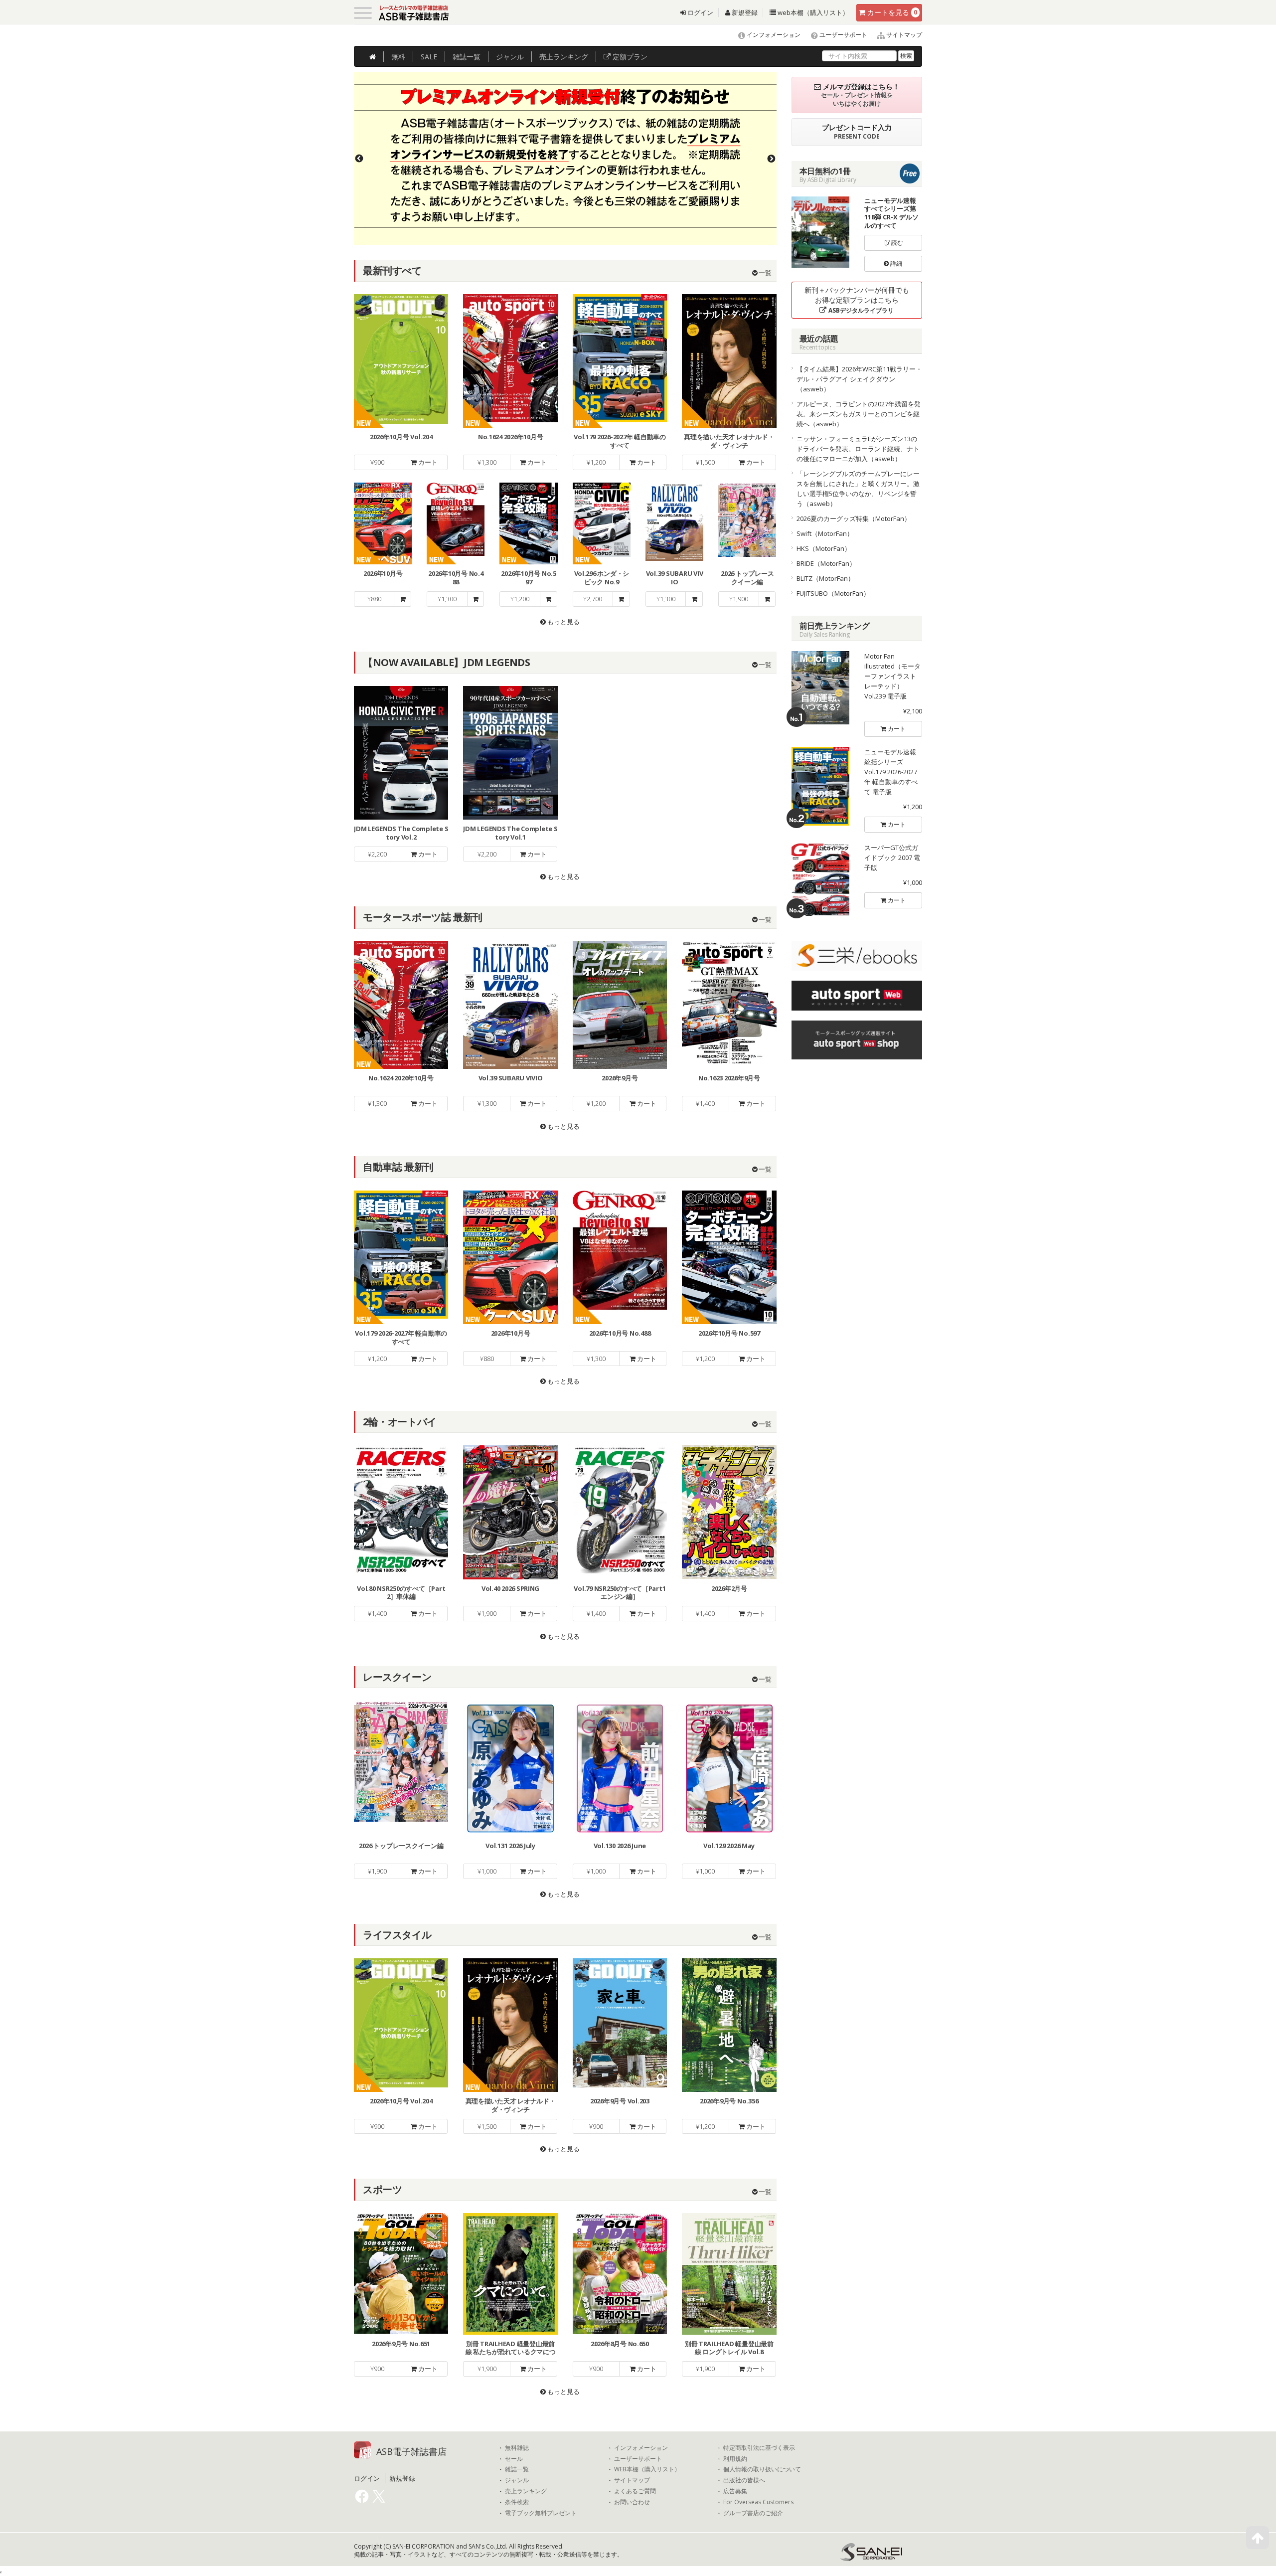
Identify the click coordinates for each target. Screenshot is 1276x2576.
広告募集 (735, 2491)
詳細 (895, 263)
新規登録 (744, 12)
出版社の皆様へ (744, 2480)
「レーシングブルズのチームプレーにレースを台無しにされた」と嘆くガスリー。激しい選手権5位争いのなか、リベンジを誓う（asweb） (858, 489)
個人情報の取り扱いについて (762, 2469)
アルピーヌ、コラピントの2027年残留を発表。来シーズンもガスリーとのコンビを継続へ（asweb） (859, 414)
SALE (429, 57)
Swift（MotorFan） (825, 533)
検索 (906, 56)
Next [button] (772, 159)
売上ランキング (526, 2491)
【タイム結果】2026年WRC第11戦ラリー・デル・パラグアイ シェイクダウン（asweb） (859, 379)
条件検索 (517, 2502)
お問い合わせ (632, 2502)
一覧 (764, 273)
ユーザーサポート (843, 35)
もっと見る (563, 622)
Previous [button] (359, 159)
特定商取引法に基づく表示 (759, 2448)
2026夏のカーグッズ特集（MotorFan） (854, 518)
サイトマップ (903, 35)
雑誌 (467, 57)
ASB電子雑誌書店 (411, 2451)
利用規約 (735, 2459)
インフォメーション (773, 35)
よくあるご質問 (635, 2491)
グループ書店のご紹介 (753, 2513)
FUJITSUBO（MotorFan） (833, 593)
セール (514, 2459)
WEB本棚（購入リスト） (647, 2469)
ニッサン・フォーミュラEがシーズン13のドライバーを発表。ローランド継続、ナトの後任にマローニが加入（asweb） (858, 449)
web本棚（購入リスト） (812, 12)
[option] (565, 158)
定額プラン (629, 57)
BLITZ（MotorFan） (825, 578)
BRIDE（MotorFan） (826, 563)
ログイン (700, 12)
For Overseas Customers (758, 2502)
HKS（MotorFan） (824, 548)
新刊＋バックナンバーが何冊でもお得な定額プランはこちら (857, 300)
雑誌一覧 (517, 2469)
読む (896, 243)
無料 (398, 57)
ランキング (564, 57)
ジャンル (510, 57)
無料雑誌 (517, 2448)
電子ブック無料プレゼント (541, 2513)
